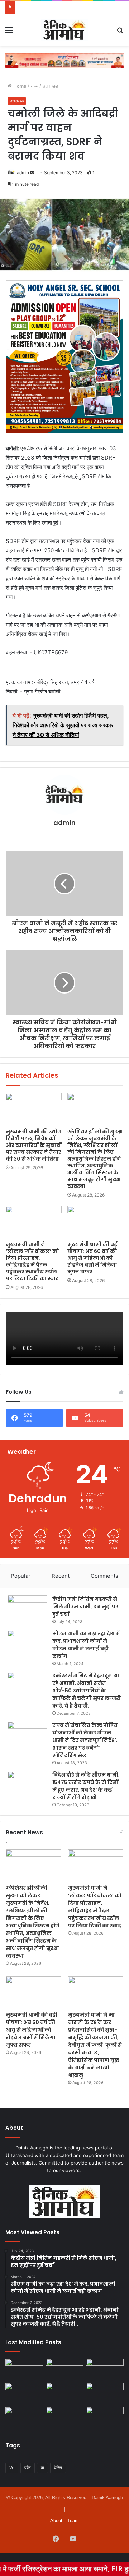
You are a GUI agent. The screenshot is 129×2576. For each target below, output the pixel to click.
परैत (28, 2468)
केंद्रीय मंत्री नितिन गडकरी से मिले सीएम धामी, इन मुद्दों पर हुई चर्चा (85, 1607)
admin (23, 173)
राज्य (34, 86)
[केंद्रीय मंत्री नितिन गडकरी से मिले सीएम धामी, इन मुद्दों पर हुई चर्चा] (27, 1609)
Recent (61, 1576)
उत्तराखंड (50, 86)
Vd (12, 2468)
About (56, 2520)
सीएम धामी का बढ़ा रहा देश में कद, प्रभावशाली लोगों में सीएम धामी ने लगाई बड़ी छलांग (86, 1645)
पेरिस (58, 2468)
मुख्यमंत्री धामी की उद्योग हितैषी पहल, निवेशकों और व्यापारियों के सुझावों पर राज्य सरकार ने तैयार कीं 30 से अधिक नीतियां (34, 1145)
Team (73, 2520)
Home (19, 86)
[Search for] (120, 33)
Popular (21, 1576)
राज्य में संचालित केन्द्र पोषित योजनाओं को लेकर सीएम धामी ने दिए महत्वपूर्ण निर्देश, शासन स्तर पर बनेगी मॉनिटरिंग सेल (85, 1740)
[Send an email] (32, 173)
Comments (104, 1576)
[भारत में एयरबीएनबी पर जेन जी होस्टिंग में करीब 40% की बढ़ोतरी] (105, 2393)
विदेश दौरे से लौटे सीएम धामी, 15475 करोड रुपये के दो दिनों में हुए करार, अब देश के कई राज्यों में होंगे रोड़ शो (86, 1786)
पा (42, 2468)
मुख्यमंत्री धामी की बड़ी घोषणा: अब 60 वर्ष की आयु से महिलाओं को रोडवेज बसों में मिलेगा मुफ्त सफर (93, 1258)
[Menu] (9, 33)
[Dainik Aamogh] (64, 30)
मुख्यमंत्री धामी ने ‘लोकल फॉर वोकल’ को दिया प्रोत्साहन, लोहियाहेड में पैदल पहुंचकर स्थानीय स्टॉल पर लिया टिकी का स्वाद (32, 1261)
